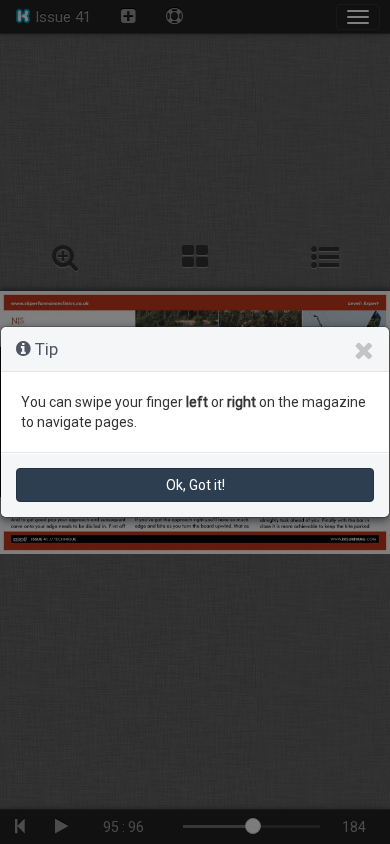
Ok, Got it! (195, 485)
